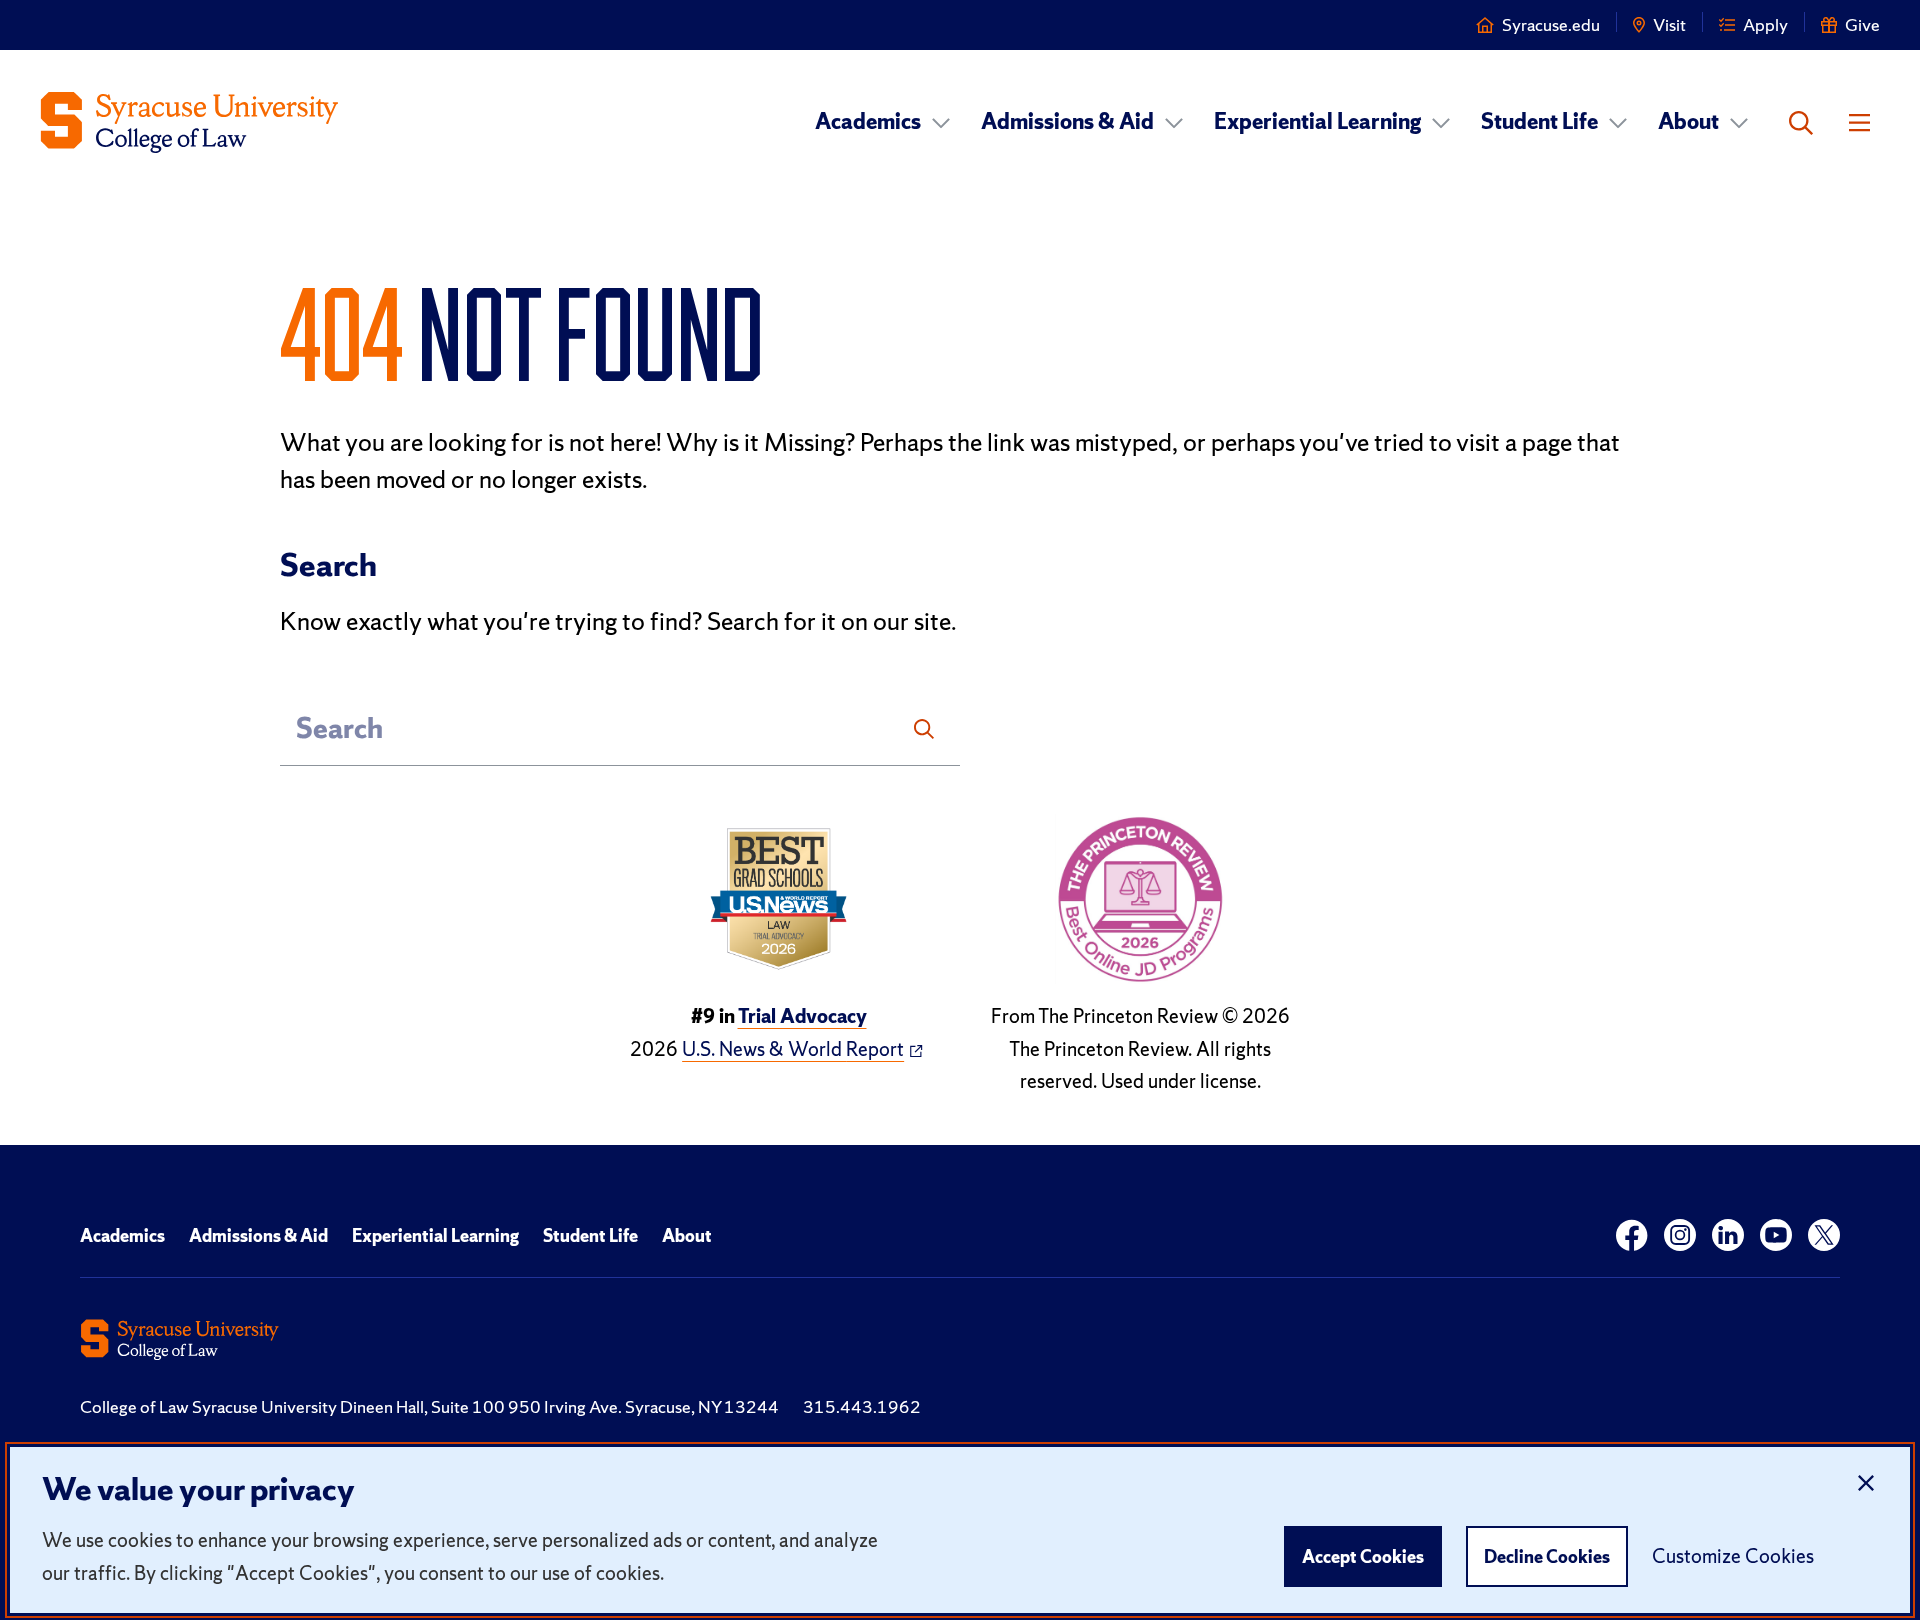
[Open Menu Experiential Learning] (1441, 122)
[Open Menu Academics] (941, 122)
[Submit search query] (924, 729)
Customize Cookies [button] (1733, 1556)
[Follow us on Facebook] (1632, 1235)
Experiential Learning (1317, 121)
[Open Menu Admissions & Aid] (1174, 122)
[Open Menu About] (1739, 122)
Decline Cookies (1547, 1556)
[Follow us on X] (1824, 1235)
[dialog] (960, 1530)
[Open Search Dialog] (1801, 123)
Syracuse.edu (1551, 24)
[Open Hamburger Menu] (1859, 123)
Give (1862, 24)
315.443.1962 (862, 1406)
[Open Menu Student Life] (1618, 122)
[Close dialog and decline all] (1866, 1484)
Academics (868, 121)
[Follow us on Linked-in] (1728, 1235)
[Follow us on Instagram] (1680, 1235)
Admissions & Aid (1067, 121)
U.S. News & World (793, 1049)
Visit (1669, 24)
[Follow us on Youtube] (1776, 1235)
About (1688, 121)
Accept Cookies (1363, 1556)
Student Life (1539, 121)
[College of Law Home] (190, 122)
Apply (1765, 24)
